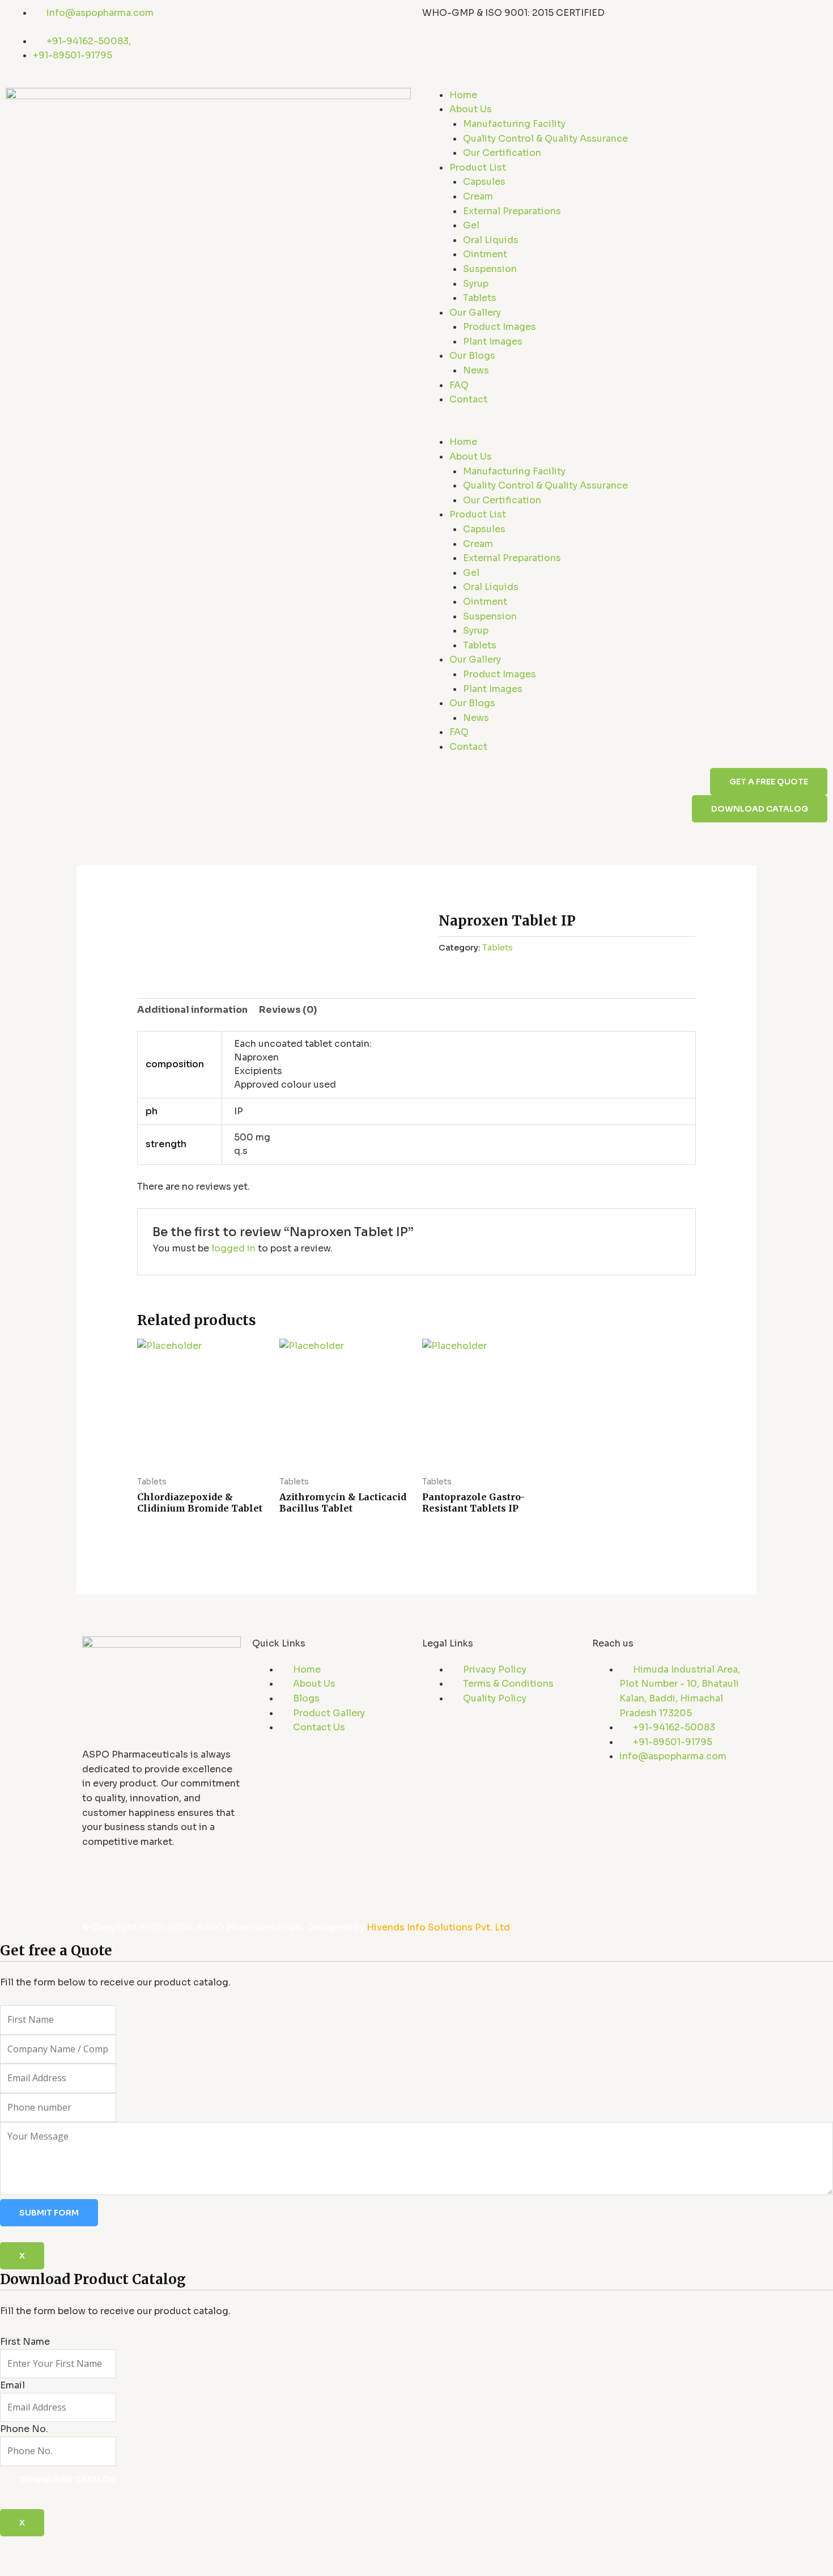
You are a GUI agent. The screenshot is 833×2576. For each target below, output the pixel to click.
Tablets (480, 298)
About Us (471, 109)
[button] (625, 428)
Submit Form (49, 2213)
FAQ (459, 385)
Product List (478, 167)
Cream (478, 196)
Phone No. (24, 2429)
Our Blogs (472, 356)
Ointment (485, 254)
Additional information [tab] (192, 1010)
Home (463, 95)
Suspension (490, 269)
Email (12, 2385)
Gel (471, 225)
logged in (233, 1248)
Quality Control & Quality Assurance (545, 139)
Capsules (484, 182)
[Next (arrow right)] (60, 2566)
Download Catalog (68, 2480)
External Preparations (512, 211)
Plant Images (493, 341)
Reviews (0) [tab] (288, 1010)
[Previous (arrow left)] (19, 2566)
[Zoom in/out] (19, 2547)
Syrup (476, 284)
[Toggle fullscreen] (60, 2547)
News (476, 370)
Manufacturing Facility (514, 124)
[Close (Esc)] (142, 2547)
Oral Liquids (491, 240)
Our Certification (502, 153)
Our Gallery (475, 313)
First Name (25, 2342)
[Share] (101, 2547)
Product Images (500, 327)
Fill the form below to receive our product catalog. (115, 2377)
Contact (468, 399)
